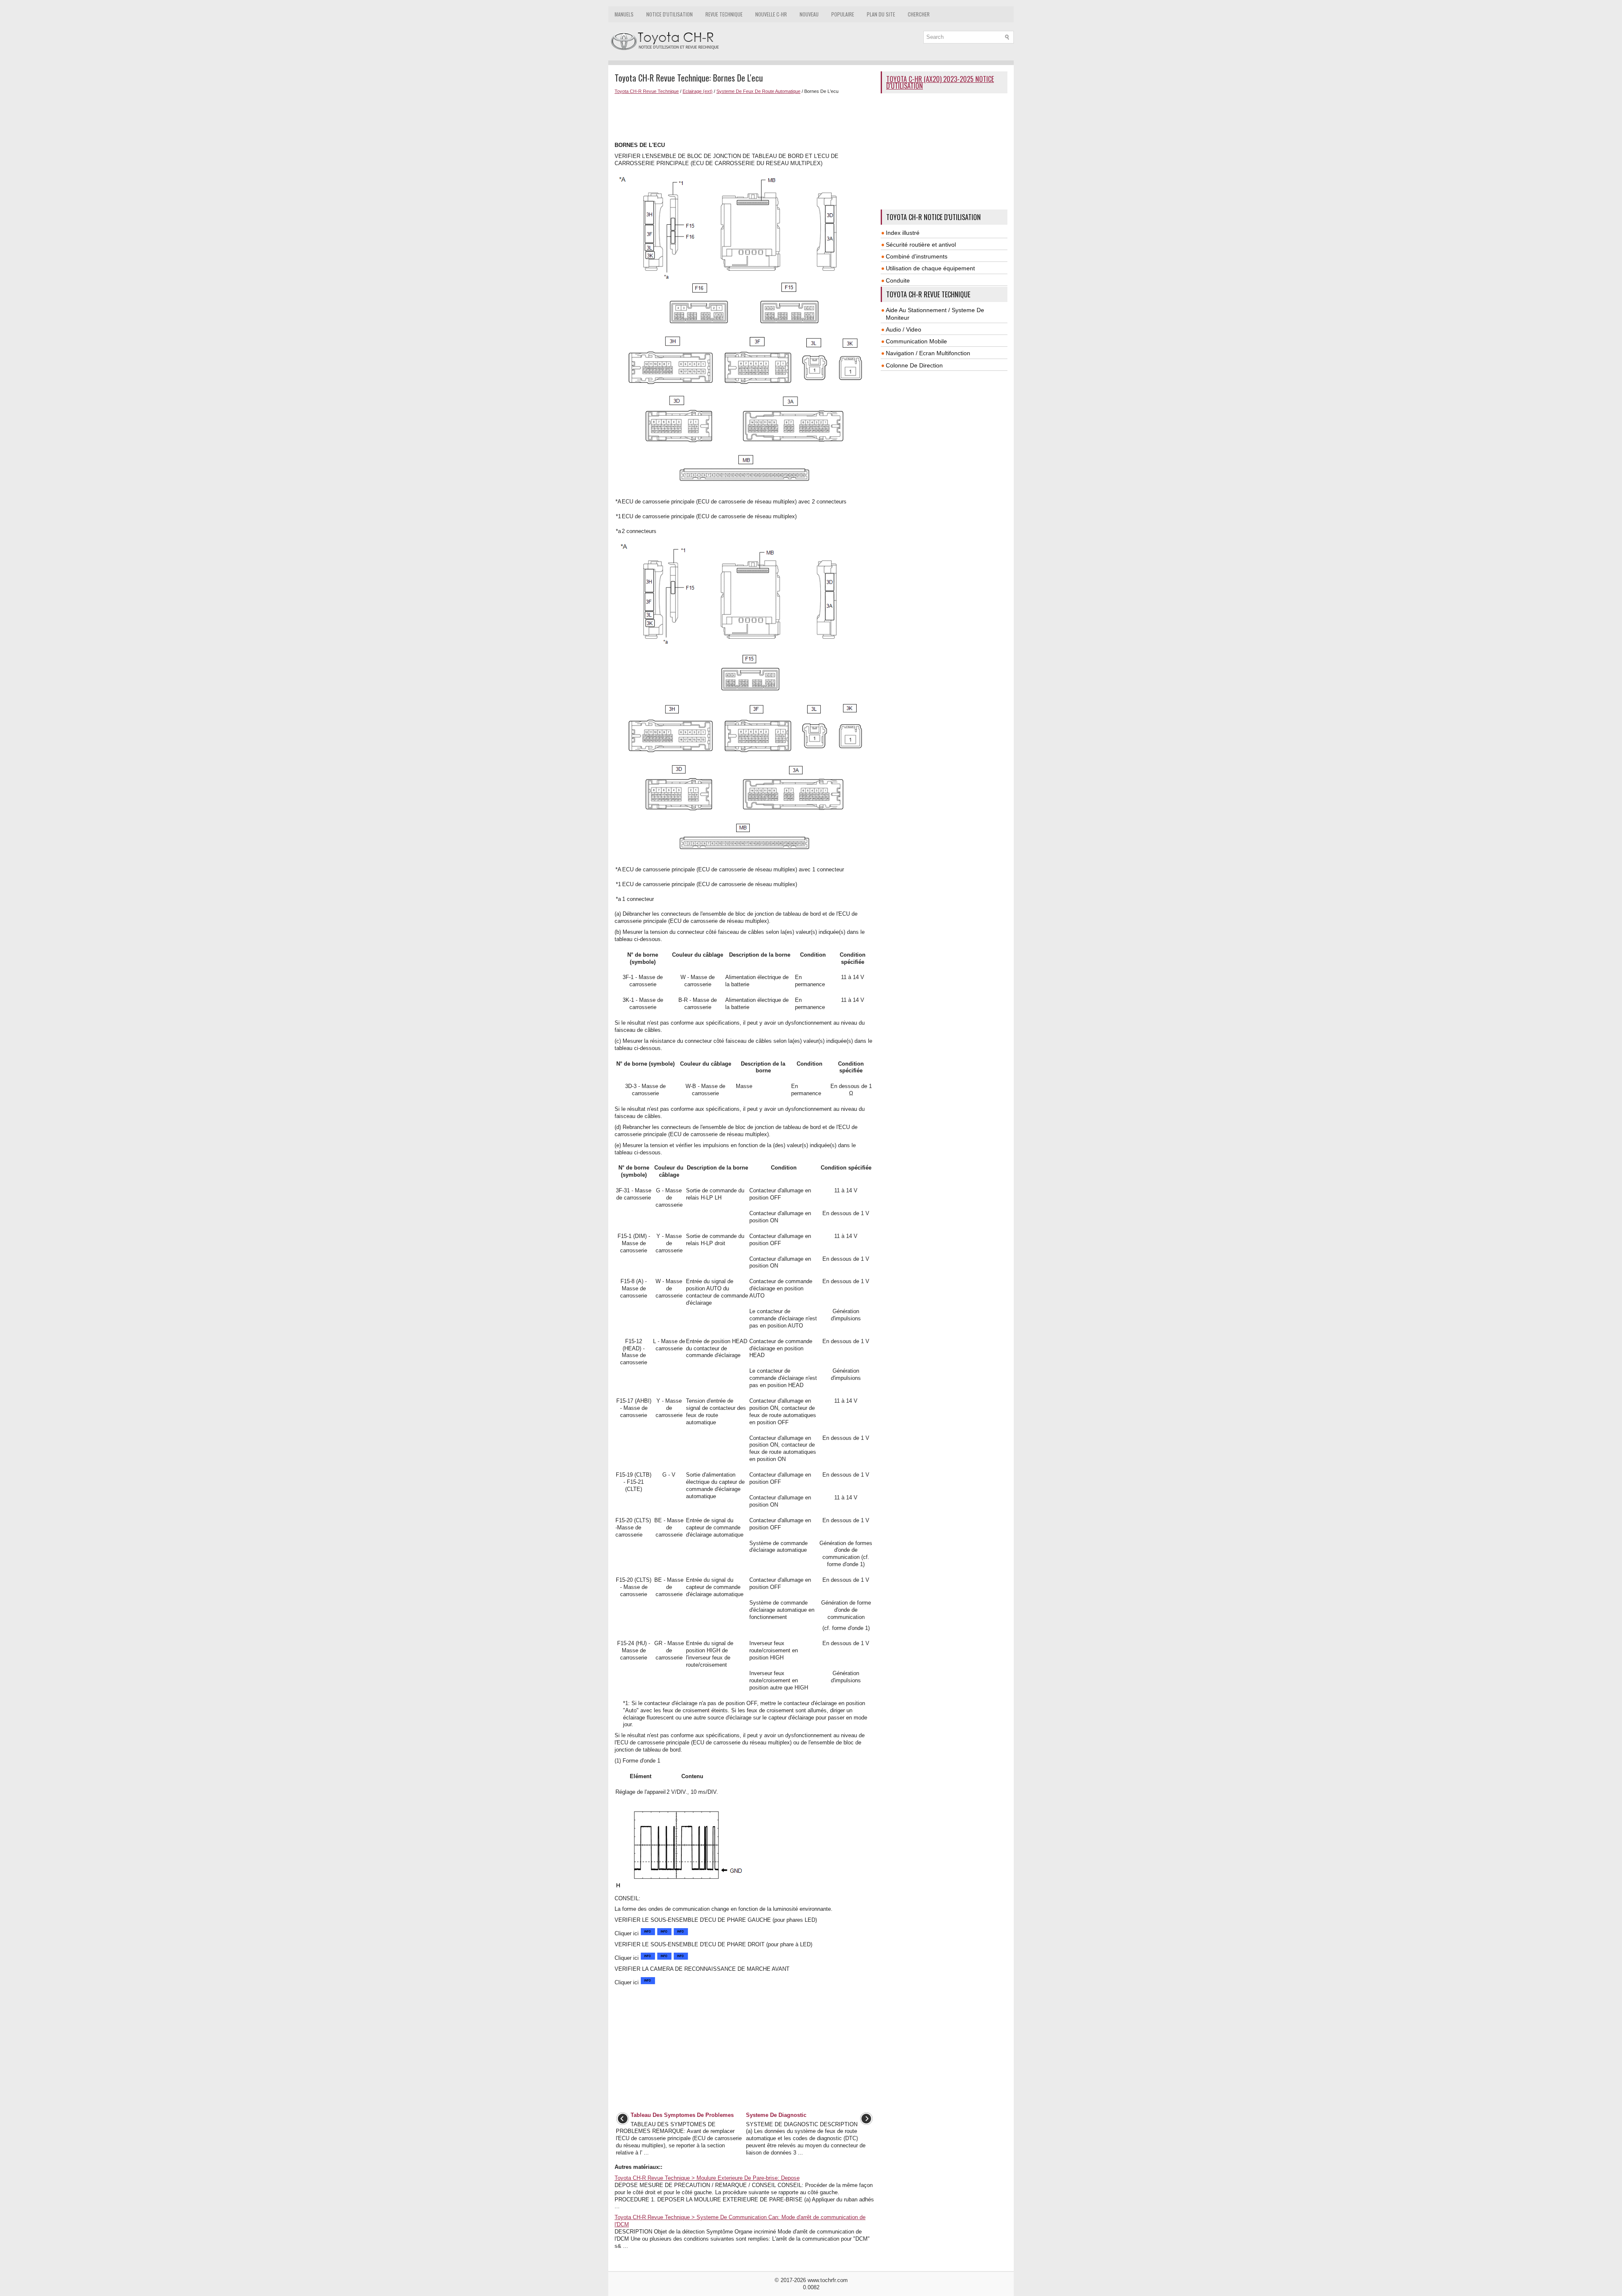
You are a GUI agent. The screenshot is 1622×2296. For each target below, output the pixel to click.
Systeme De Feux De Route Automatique (758, 91)
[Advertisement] (744, 117)
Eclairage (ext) (698, 91)
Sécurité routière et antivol (921, 245)
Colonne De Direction (914, 365)
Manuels (624, 14)
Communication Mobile (916, 341)
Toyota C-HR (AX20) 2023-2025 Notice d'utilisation (940, 82)
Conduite (898, 280)
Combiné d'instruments (917, 256)
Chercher (919, 14)
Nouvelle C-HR (771, 14)
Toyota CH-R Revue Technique (647, 91)
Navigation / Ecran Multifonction (928, 353)
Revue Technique (724, 14)
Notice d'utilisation (669, 14)
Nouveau (809, 14)
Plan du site (881, 14)
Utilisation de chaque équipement (930, 268)
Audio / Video (904, 329)
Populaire (843, 14)
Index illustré (903, 233)
